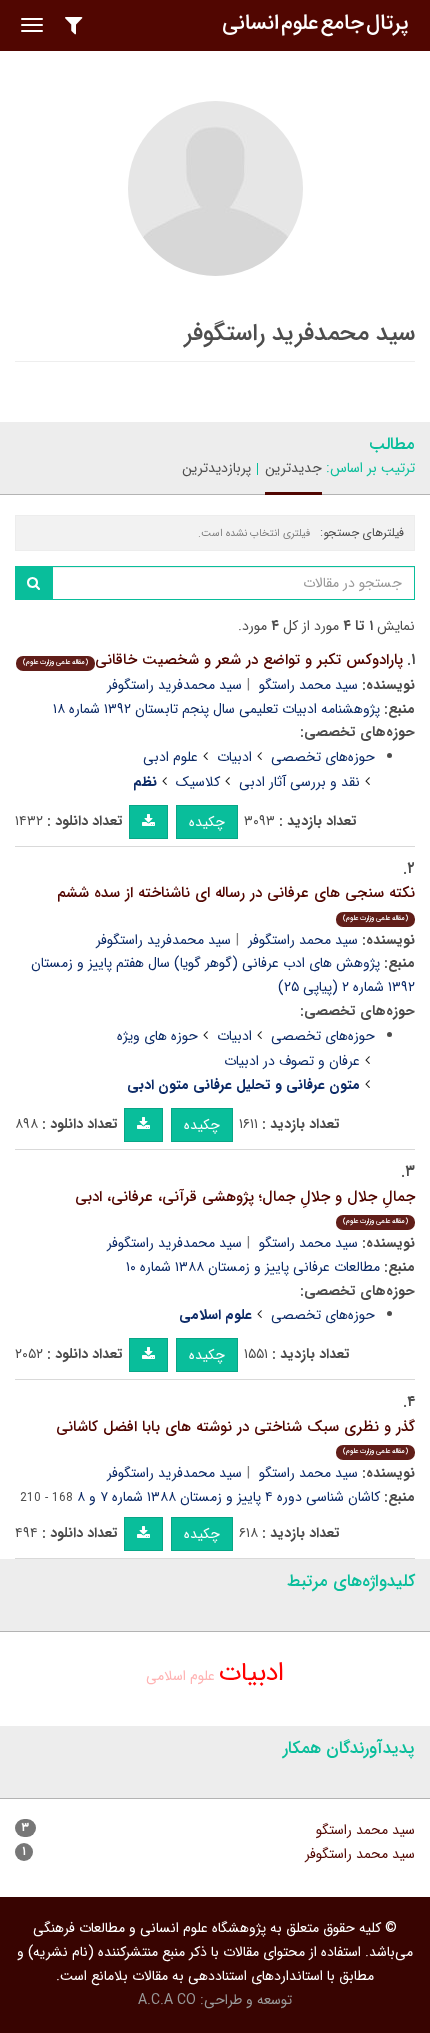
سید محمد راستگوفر (303, 940)
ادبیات (234, 757)
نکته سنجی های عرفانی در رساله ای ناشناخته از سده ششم (236, 902)
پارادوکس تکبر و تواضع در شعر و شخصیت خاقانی (213, 660)
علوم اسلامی (180, 1676)
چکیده (207, 822)
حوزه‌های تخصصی (323, 757)
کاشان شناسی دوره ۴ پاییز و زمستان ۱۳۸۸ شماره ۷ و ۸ (228, 1497)
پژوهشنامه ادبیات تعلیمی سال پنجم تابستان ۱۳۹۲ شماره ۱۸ (216, 709)
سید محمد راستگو (308, 685)
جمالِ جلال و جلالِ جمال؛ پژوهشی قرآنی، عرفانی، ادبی (245, 1206)
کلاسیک (198, 782)
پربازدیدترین (216, 468)
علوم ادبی (170, 757)
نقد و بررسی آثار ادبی (299, 782)
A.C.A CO (167, 2000)
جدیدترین (293, 468)
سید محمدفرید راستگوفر (174, 685)
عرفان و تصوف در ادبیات (292, 1061)
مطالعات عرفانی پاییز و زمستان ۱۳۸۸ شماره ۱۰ (253, 1267)
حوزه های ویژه (157, 1036)
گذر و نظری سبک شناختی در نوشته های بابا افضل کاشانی (235, 1436)
